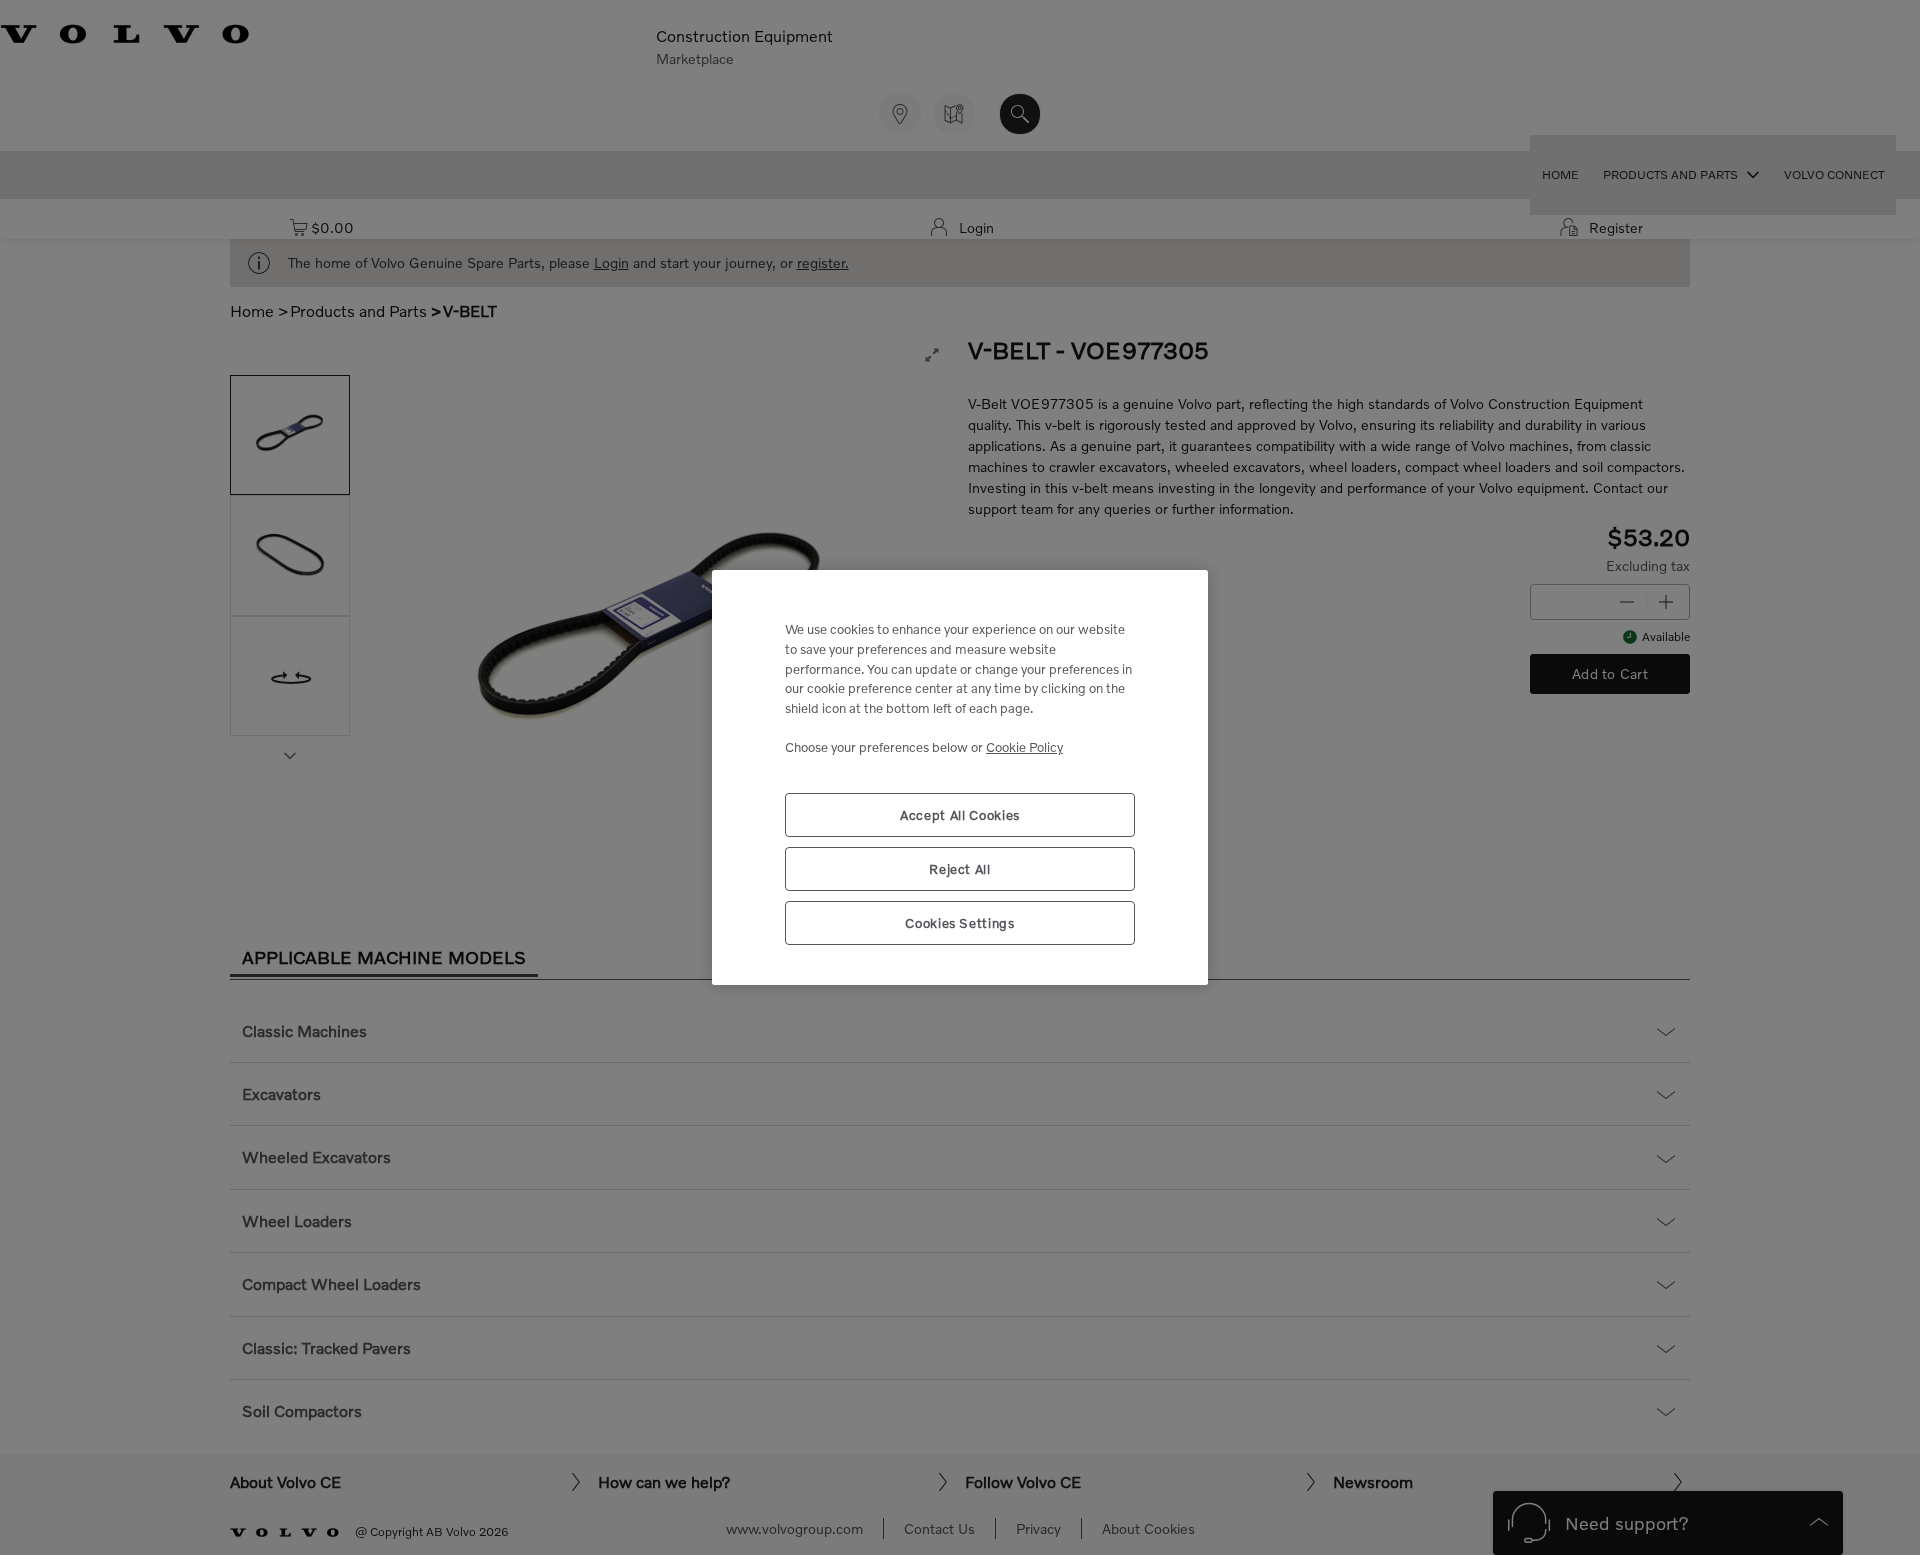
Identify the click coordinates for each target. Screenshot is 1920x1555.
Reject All (960, 869)
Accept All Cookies (960, 815)
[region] (960, 777)
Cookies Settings (960, 923)
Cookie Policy (1024, 747)
